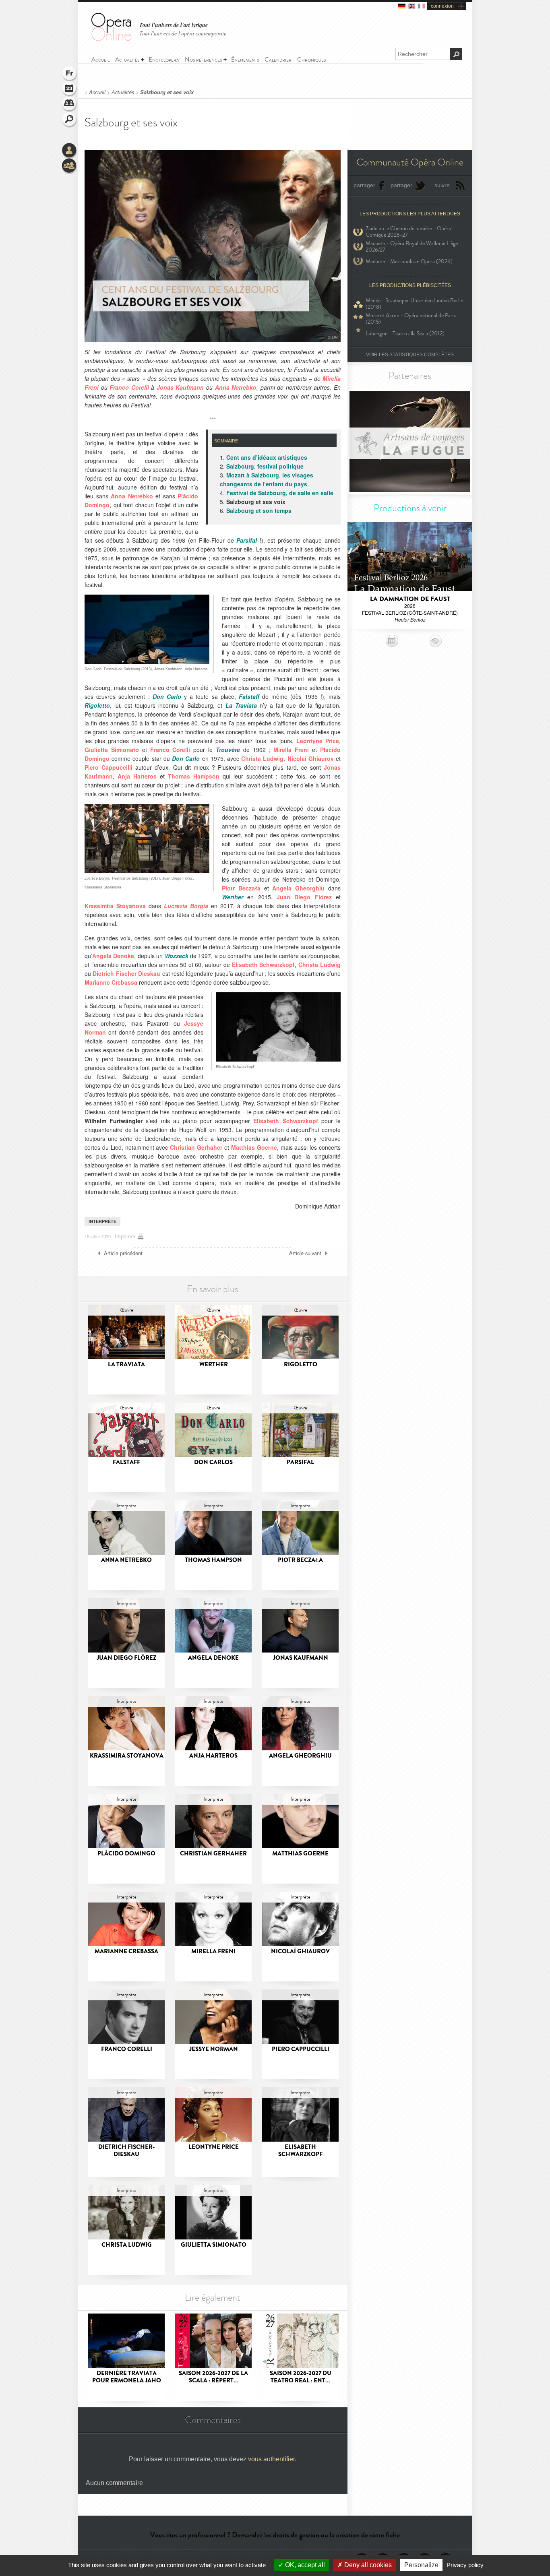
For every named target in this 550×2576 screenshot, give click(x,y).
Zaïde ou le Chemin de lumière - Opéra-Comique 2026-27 (409, 232)
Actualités (123, 92)
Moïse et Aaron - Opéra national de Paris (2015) (411, 319)
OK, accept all (304, 2565)
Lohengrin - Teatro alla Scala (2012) (405, 334)
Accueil (97, 92)
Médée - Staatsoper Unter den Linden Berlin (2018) (415, 304)
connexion (442, 6)
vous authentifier (271, 2459)
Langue (70, 74)
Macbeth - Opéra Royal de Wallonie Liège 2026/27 (412, 247)
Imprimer (125, 1236)
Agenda (70, 89)
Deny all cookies (367, 2565)
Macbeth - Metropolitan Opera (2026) (409, 261)
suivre (442, 185)
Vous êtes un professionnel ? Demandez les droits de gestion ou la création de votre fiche (275, 2535)
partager (364, 185)
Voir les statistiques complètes (410, 355)
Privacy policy (465, 2565)
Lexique (70, 105)
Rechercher (70, 120)
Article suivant (305, 1253)
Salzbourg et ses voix (167, 92)
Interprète (102, 1221)
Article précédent (123, 1253)
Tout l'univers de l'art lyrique (174, 25)
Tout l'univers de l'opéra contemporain (183, 33)
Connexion (70, 151)
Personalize (421, 2565)
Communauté (70, 166)
